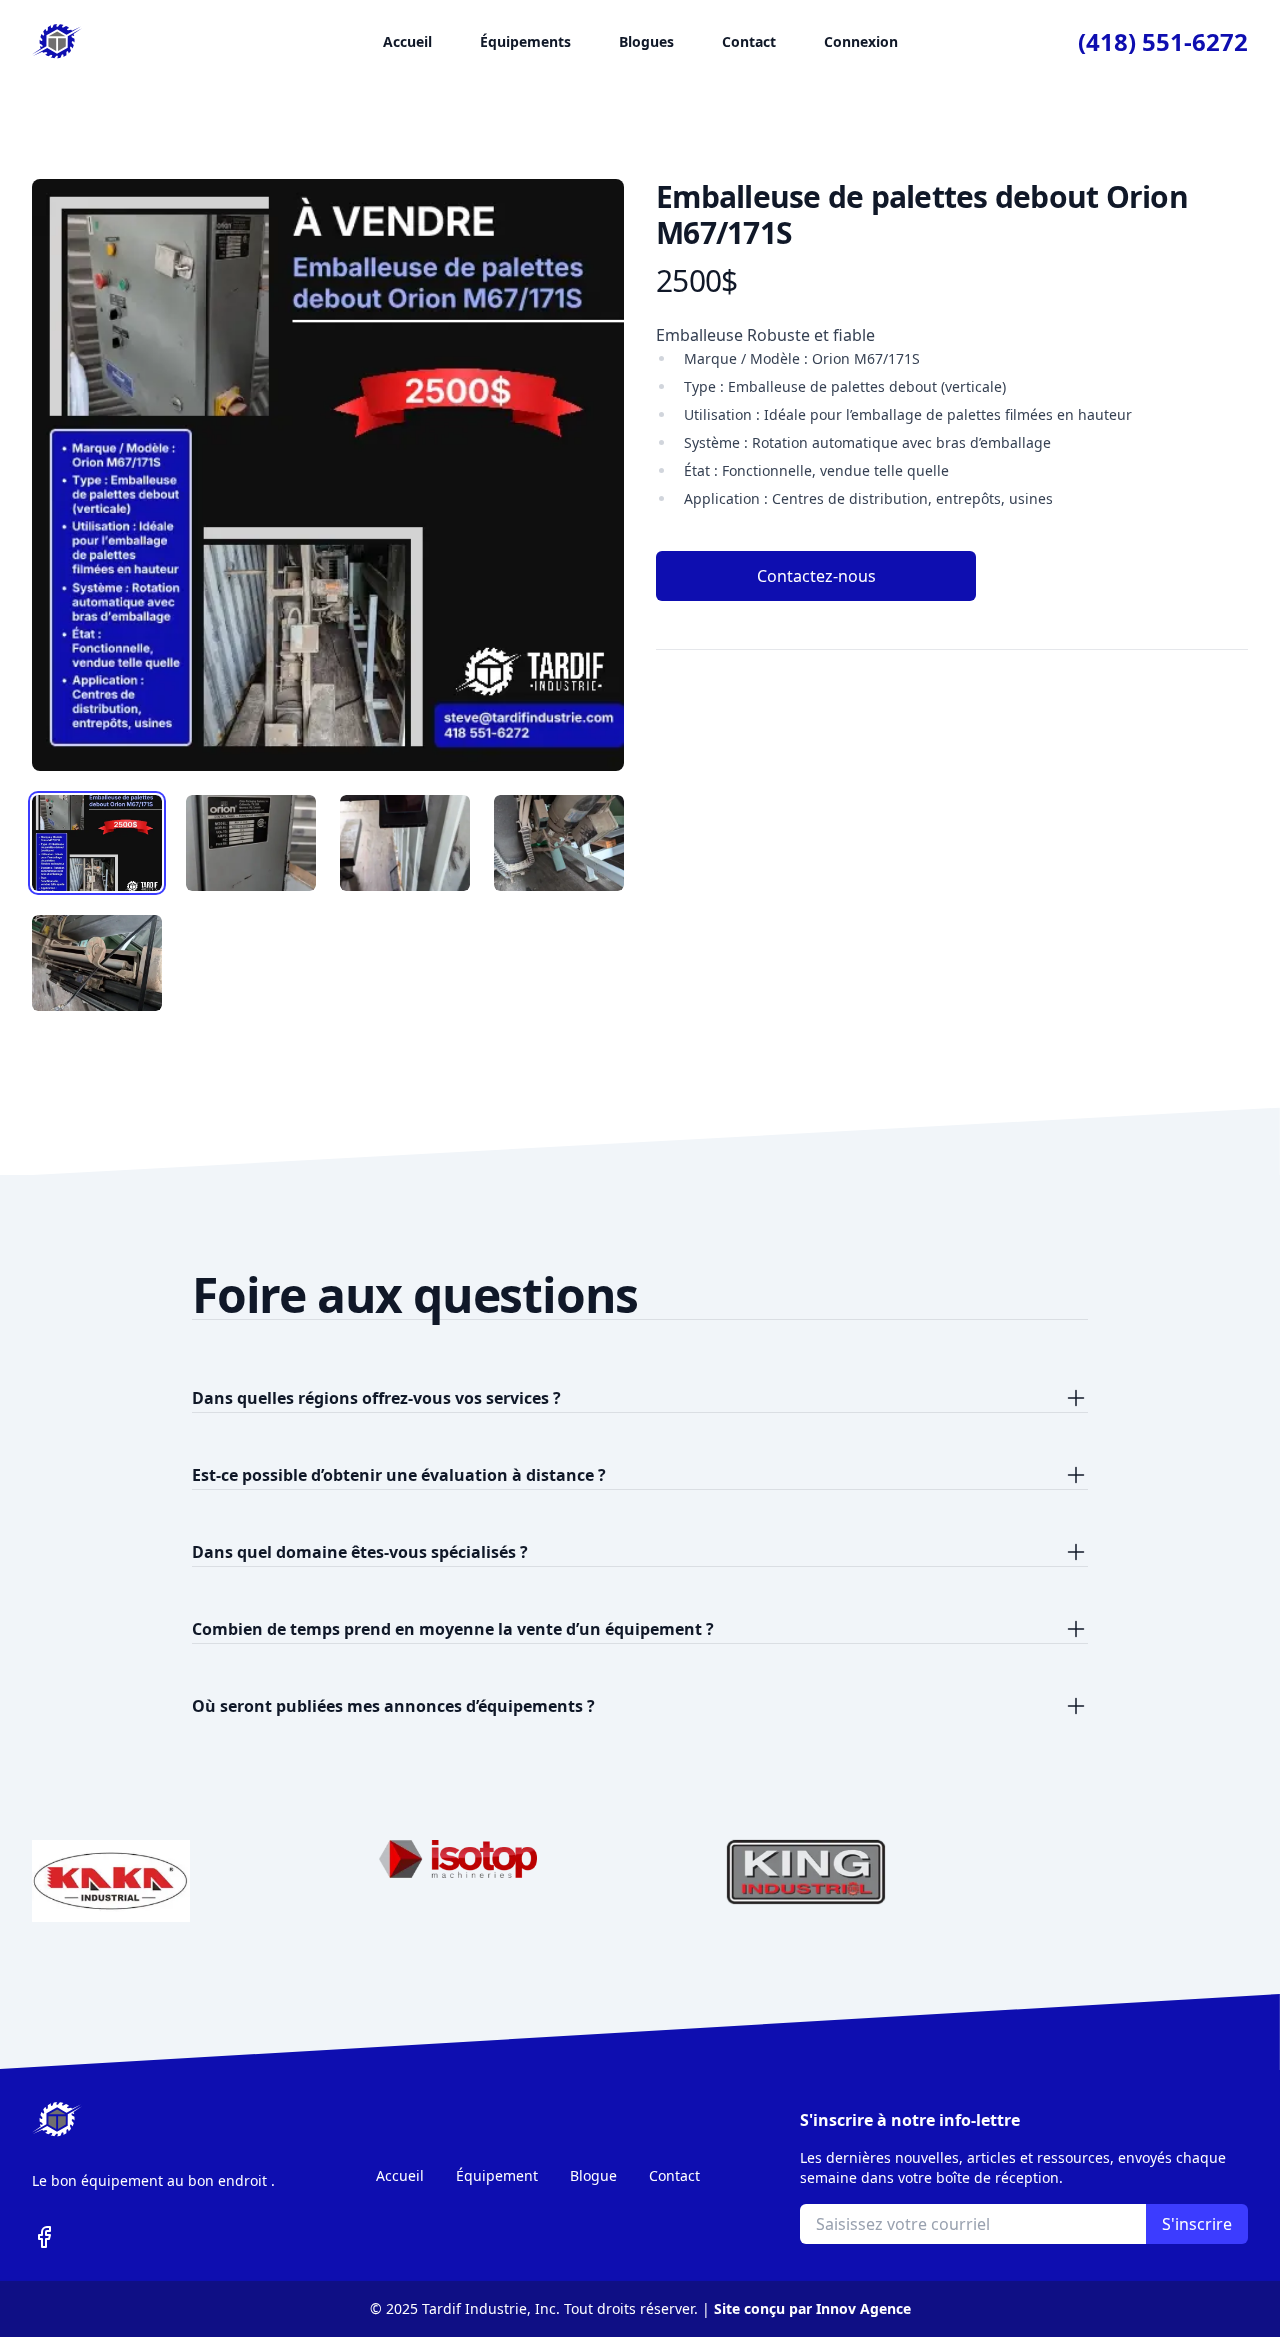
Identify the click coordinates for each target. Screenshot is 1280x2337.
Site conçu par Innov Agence (812, 2308)
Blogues (646, 41)
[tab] (97, 843)
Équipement (497, 2175)
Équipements (525, 41)
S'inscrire (1197, 2224)
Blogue (593, 2175)
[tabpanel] (328, 475)
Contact (749, 41)
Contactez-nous (816, 576)
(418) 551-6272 (1163, 42)
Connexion (861, 41)
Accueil (407, 41)
